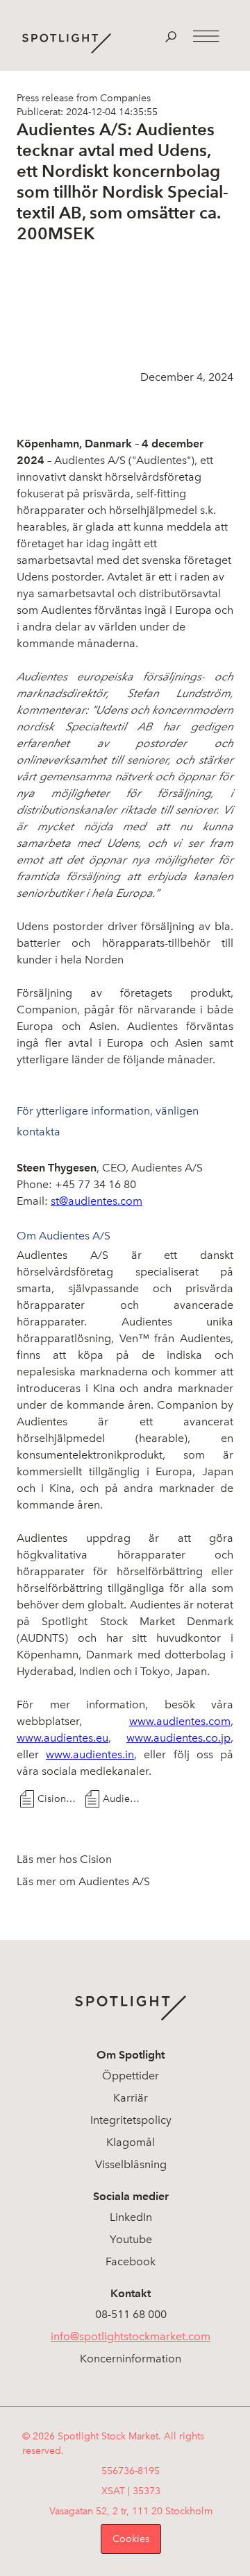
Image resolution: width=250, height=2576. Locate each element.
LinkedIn (131, 2217)
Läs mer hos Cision (64, 1859)
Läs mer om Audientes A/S (83, 1881)
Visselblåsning (131, 2164)
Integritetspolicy (131, 2120)
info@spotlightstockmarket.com (131, 2336)
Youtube (131, 2239)
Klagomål (131, 2142)
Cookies (131, 2539)
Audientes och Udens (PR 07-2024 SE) (123, 1799)
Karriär (131, 2098)
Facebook (131, 2261)
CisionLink (58, 1799)
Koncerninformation (131, 2359)
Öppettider (131, 2076)
